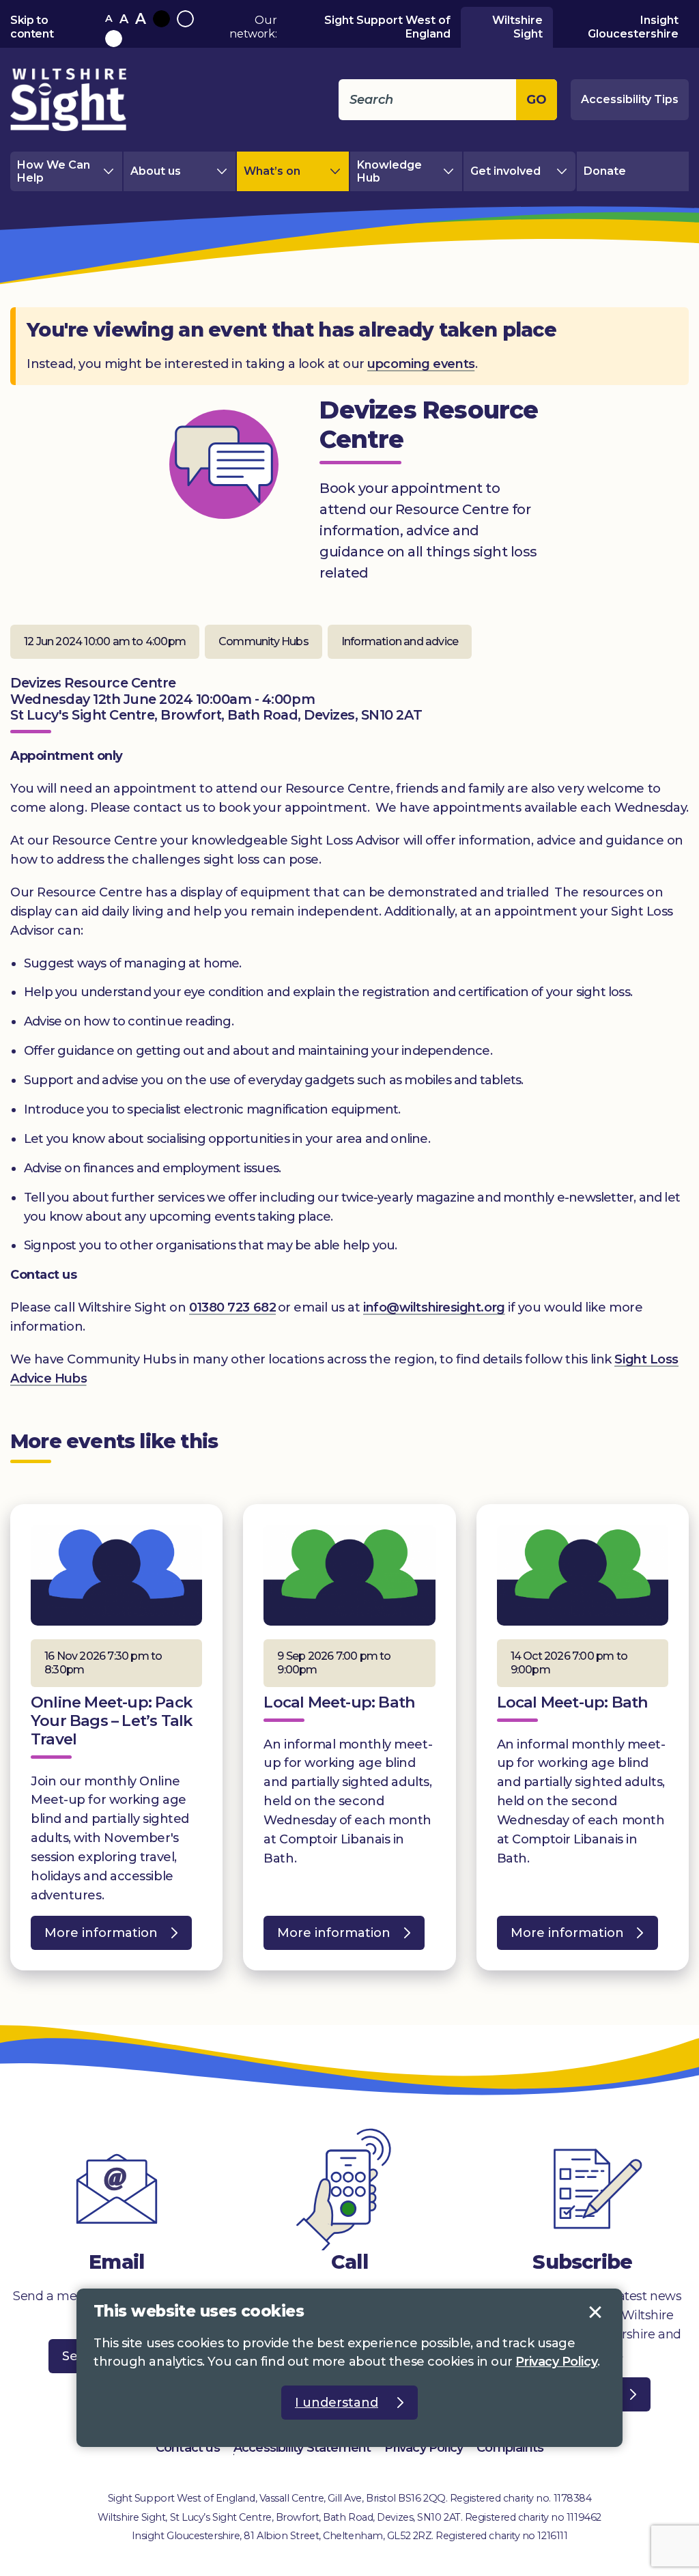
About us (156, 171)
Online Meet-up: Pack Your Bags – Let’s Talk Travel (111, 1721)
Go (537, 100)
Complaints (510, 2448)
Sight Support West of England (387, 27)
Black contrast (161, 19)
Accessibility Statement (302, 2448)
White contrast (114, 39)
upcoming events (421, 364)
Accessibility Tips (630, 99)
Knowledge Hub (389, 171)
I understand (595, 2312)
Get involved (505, 171)
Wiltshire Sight (517, 27)
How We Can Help (54, 171)
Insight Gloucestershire (633, 27)
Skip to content (32, 27)
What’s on (272, 171)
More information (94, 1938)
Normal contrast (185, 19)
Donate (605, 171)
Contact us (188, 2448)
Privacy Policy (424, 2448)
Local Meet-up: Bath (339, 1702)
